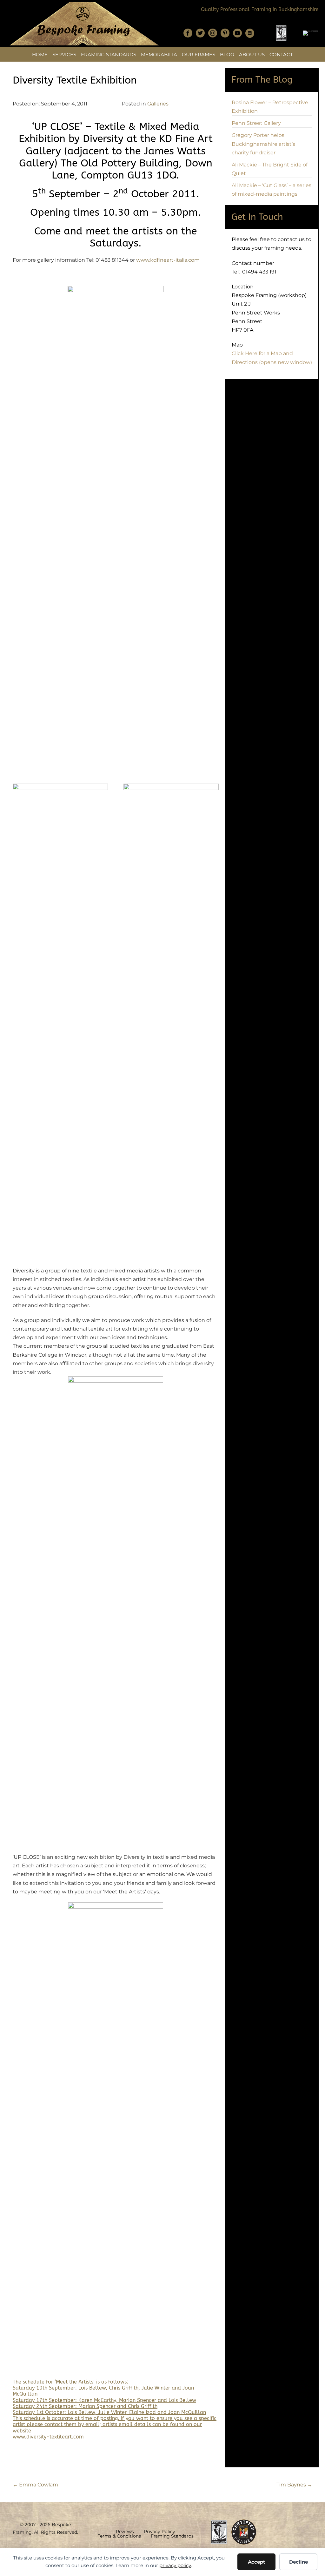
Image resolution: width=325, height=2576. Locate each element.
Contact (281, 54)
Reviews (125, 2532)
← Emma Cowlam (35, 2485)
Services (64, 54)
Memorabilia (159, 54)
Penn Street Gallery (256, 123)
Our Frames (199, 54)
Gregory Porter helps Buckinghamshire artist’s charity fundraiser (263, 144)
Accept (257, 2562)
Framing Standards (109, 54)
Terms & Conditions (119, 2536)
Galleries (158, 104)
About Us (252, 54)
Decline (298, 2562)
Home (40, 54)
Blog (227, 54)
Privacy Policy (159, 2532)
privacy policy (175, 2565)
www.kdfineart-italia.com (168, 260)
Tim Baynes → (294, 2485)
